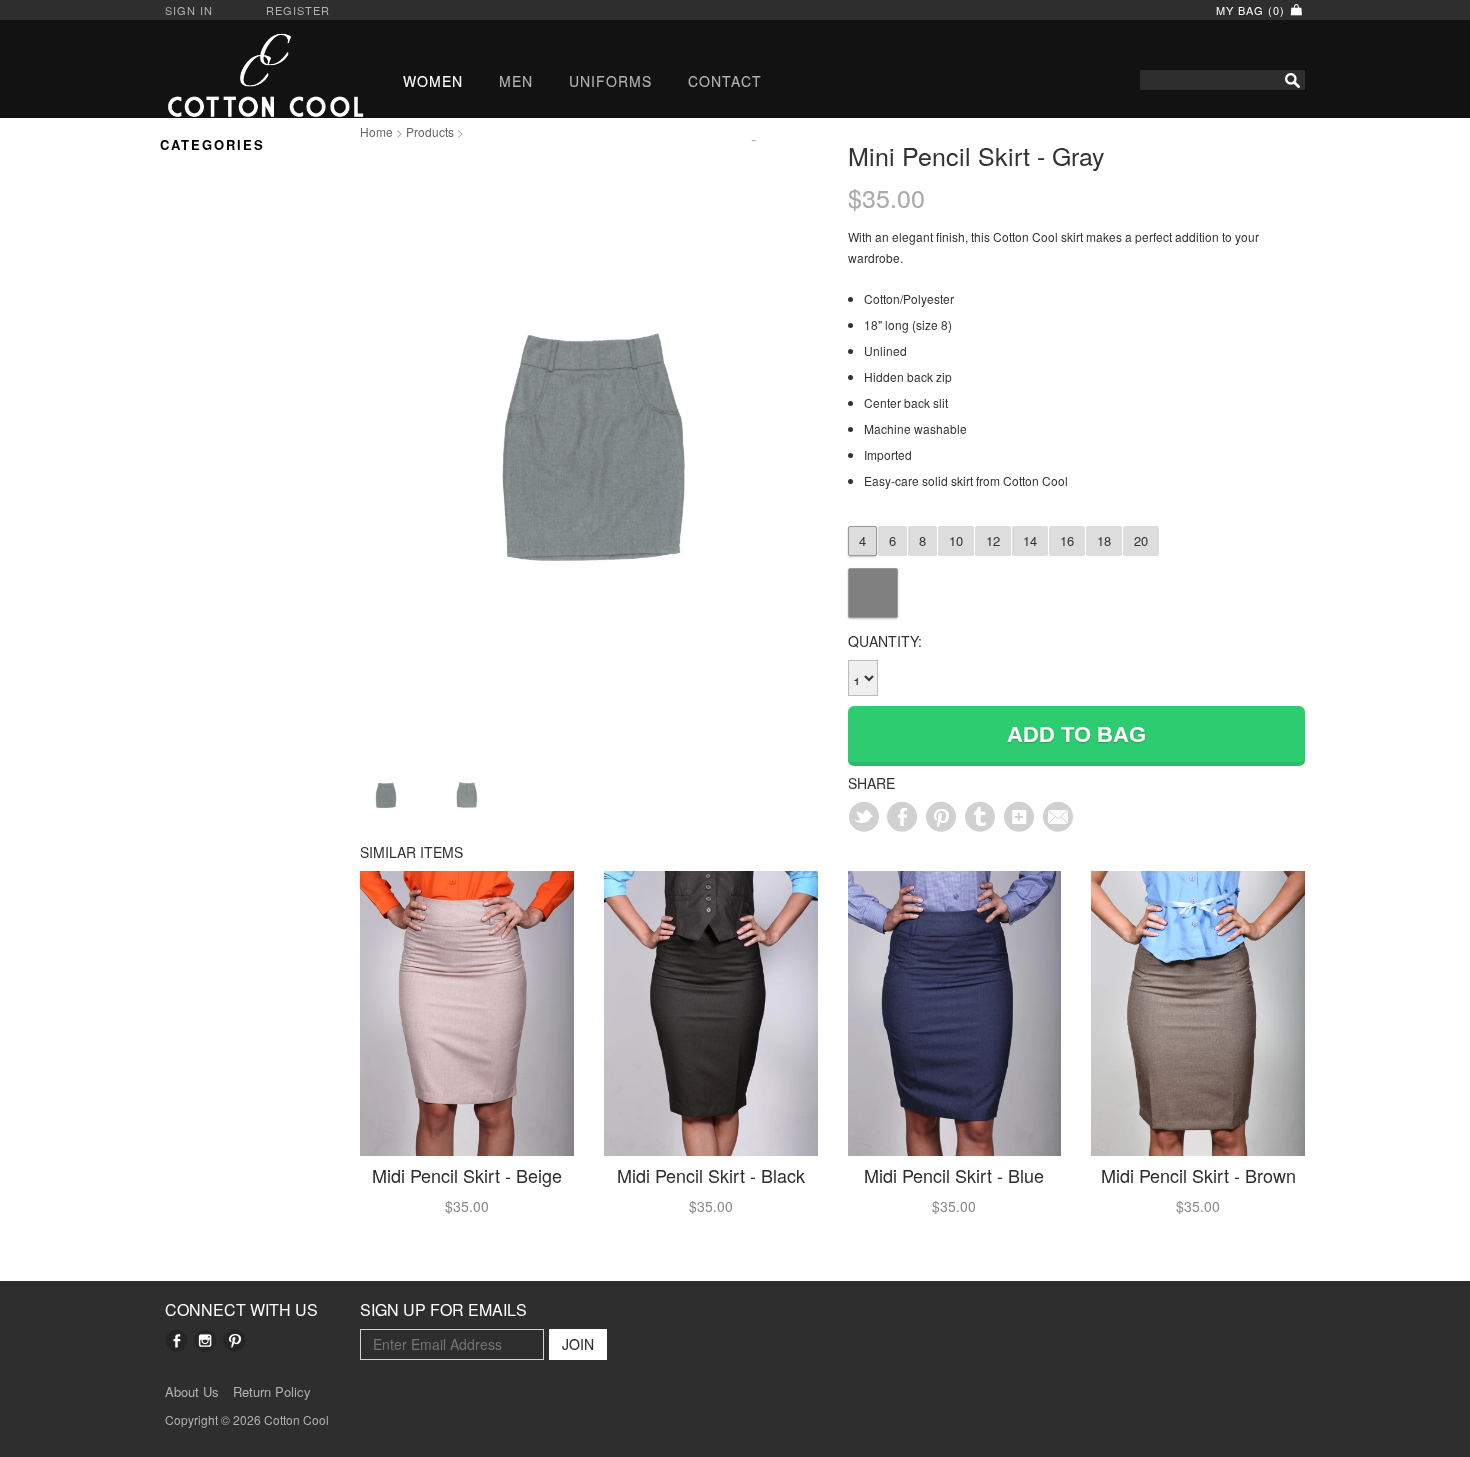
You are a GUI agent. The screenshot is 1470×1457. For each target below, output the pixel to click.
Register (298, 10)
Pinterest (234, 1340)
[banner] (247, 75)
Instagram (205, 1340)
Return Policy (272, 1392)
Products (430, 131)
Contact (725, 81)
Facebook (176, 1340)
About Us (192, 1392)
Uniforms (610, 81)
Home (376, 131)
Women (433, 81)
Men (516, 81)
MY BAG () (1252, 10)
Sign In (189, 10)
